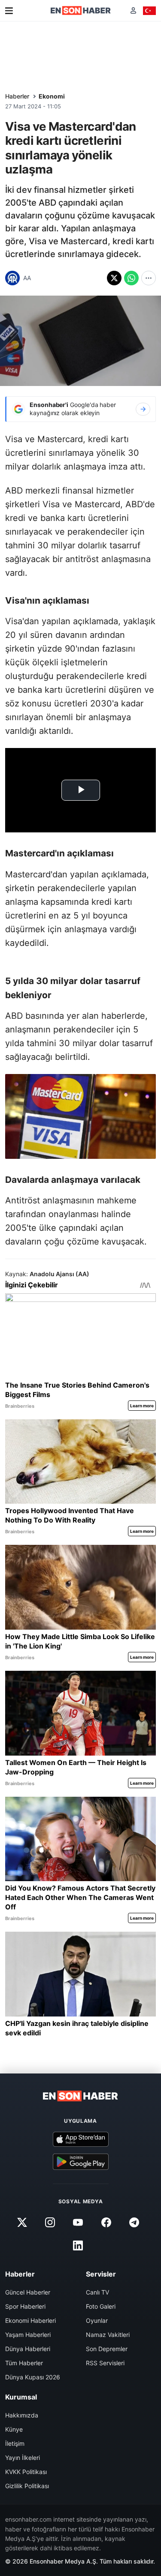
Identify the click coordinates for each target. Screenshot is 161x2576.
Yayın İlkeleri (23, 2458)
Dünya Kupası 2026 (33, 2377)
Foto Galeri (101, 2306)
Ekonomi (52, 96)
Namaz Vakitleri (108, 2335)
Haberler (17, 96)
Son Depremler (107, 2349)
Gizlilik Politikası (27, 2486)
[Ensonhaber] (81, 10)
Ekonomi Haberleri (30, 2320)
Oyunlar (97, 2320)
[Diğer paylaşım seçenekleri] (149, 278)
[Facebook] (106, 2222)
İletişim (15, 2443)
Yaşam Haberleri (28, 2335)
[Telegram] (134, 2222)
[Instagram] (50, 2222)
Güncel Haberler (28, 2292)
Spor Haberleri (25, 2306)
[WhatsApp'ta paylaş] (131, 278)
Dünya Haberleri (28, 2349)
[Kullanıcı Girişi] (133, 10)
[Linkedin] (78, 2245)
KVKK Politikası (26, 2472)
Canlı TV (97, 2292)
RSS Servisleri (105, 2363)
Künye (14, 2429)
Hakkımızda (22, 2415)
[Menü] (9, 11)
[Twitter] (22, 2222)
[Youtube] (78, 2222)
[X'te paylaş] (114, 278)
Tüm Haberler (24, 2363)
